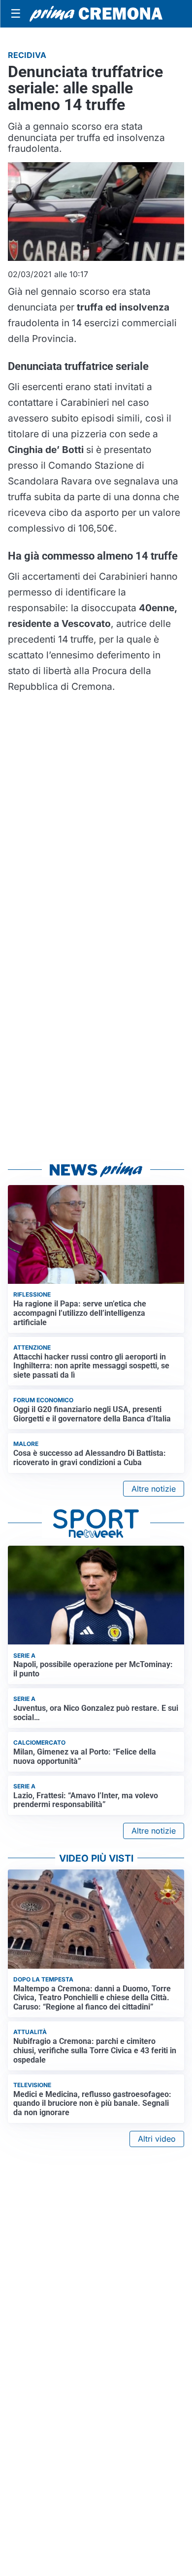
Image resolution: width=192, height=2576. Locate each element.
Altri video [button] (157, 2139)
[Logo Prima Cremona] (96, 14)
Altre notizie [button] (154, 1489)
